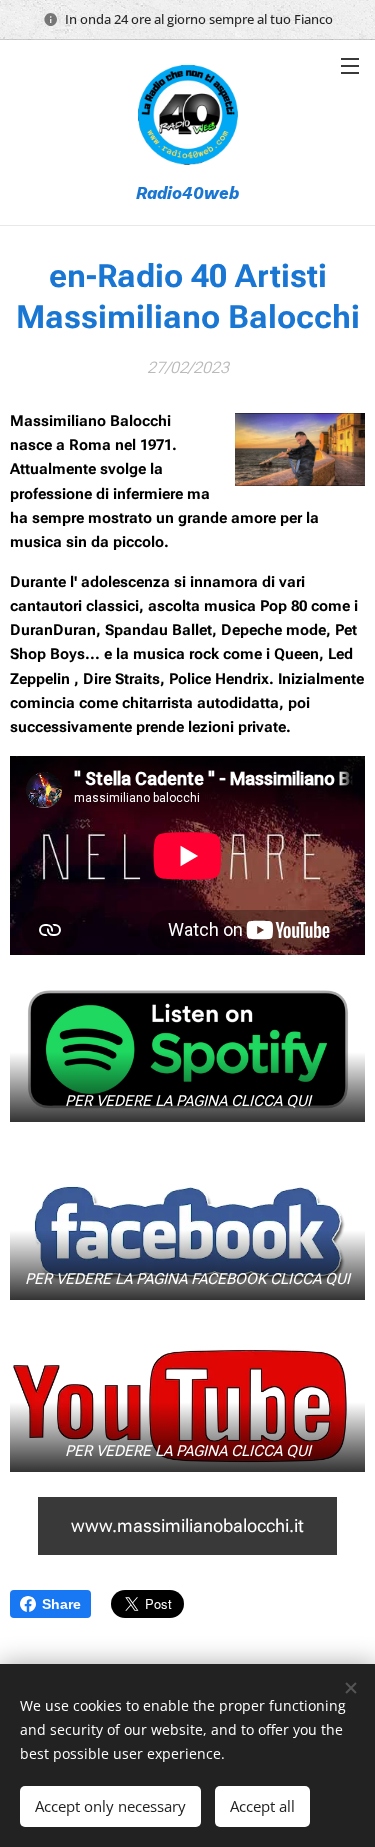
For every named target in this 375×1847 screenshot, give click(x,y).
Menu (350, 65)
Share (61, 1604)
